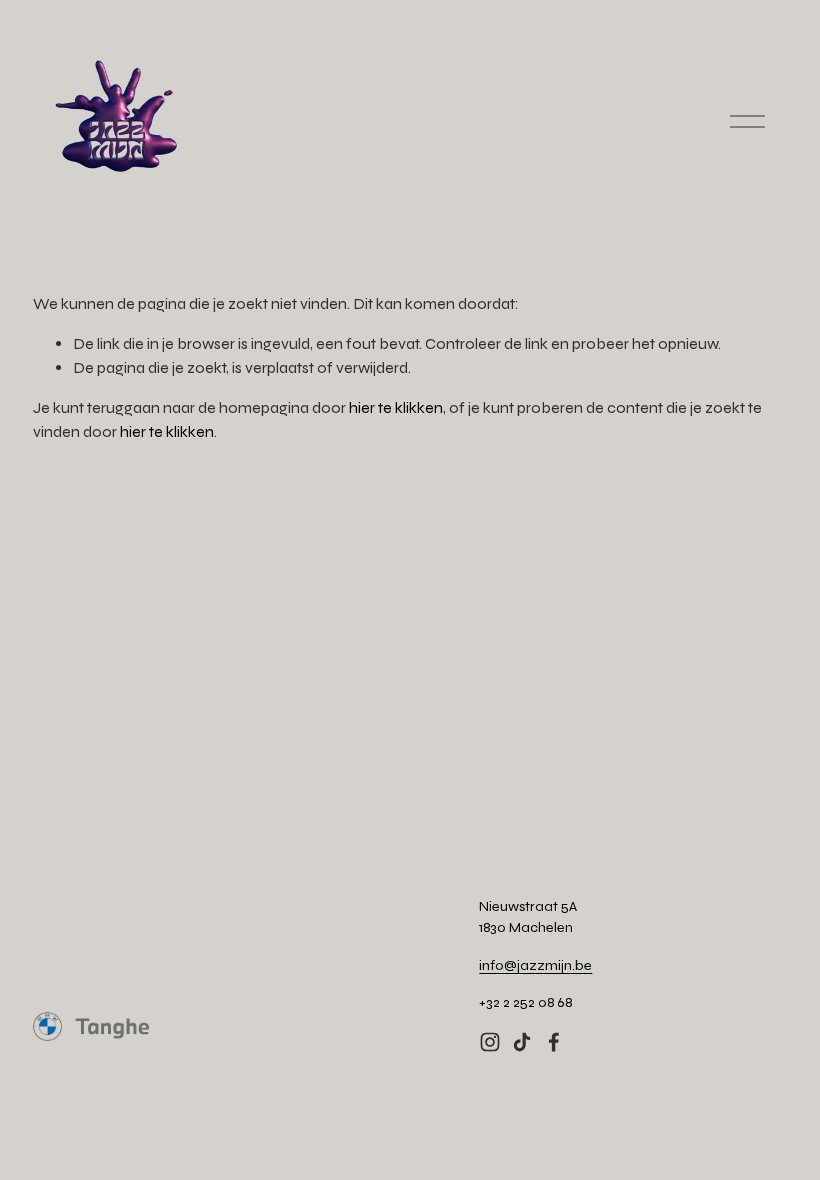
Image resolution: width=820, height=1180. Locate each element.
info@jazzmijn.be (535, 965)
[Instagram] (490, 1042)
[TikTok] (522, 1042)
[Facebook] (554, 1042)
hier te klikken (396, 407)
